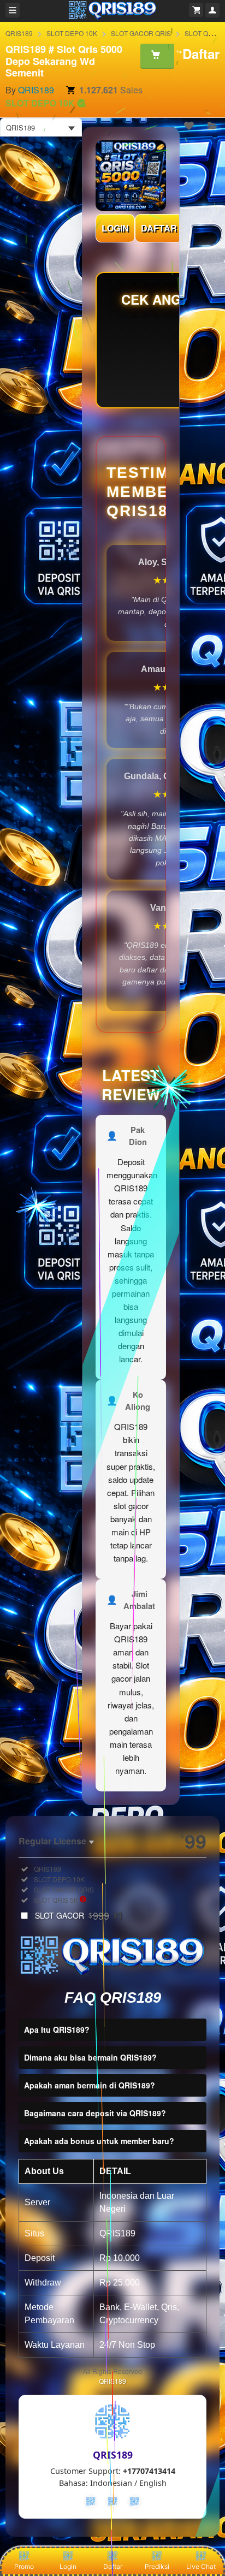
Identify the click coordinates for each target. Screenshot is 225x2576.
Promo (24, 2566)
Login (68, 2566)
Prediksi (157, 2566)
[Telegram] (112, 2502)
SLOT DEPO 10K (72, 33)
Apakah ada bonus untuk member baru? (99, 2141)
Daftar (113, 2566)
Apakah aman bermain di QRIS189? (90, 2085)
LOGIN (115, 228)
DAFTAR (159, 228)
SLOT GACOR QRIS (141, 33)
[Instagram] (134, 2502)
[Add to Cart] (157, 56)
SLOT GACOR (79, 1915)
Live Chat (201, 2566)
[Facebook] (91, 2502)
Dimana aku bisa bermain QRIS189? (90, 2057)
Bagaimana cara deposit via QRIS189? (95, 2113)
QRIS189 (19, 33)
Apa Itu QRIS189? (57, 2029)
